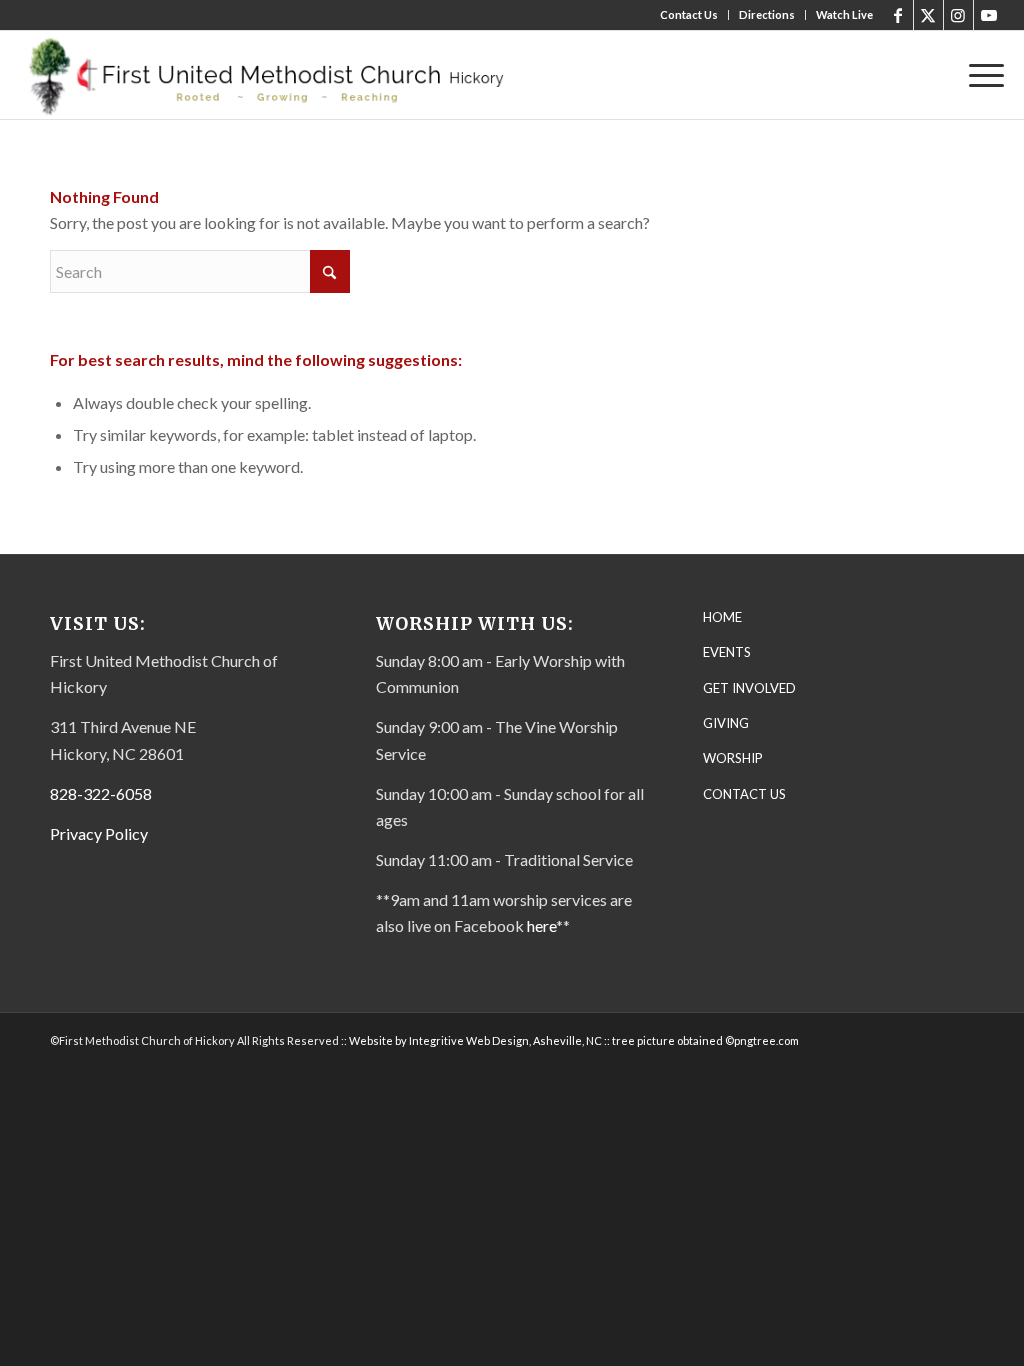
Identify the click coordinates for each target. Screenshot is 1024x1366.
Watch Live (844, 14)
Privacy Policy (99, 833)
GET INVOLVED (749, 688)
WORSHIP (733, 758)
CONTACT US (744, 794)
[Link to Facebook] (898, 15)
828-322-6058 (101, 793)
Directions (767, 14)
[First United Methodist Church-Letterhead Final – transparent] (284, 75)
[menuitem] (689, 15)
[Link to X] (928, 15)
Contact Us (689, 14)
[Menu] (980, 75)
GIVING (726, 723)
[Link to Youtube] (989, 15)
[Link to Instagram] (958, 15)
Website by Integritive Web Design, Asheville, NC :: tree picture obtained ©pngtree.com (574, 1040)
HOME (722, 617)
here (541, 925)
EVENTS (727, 652)
